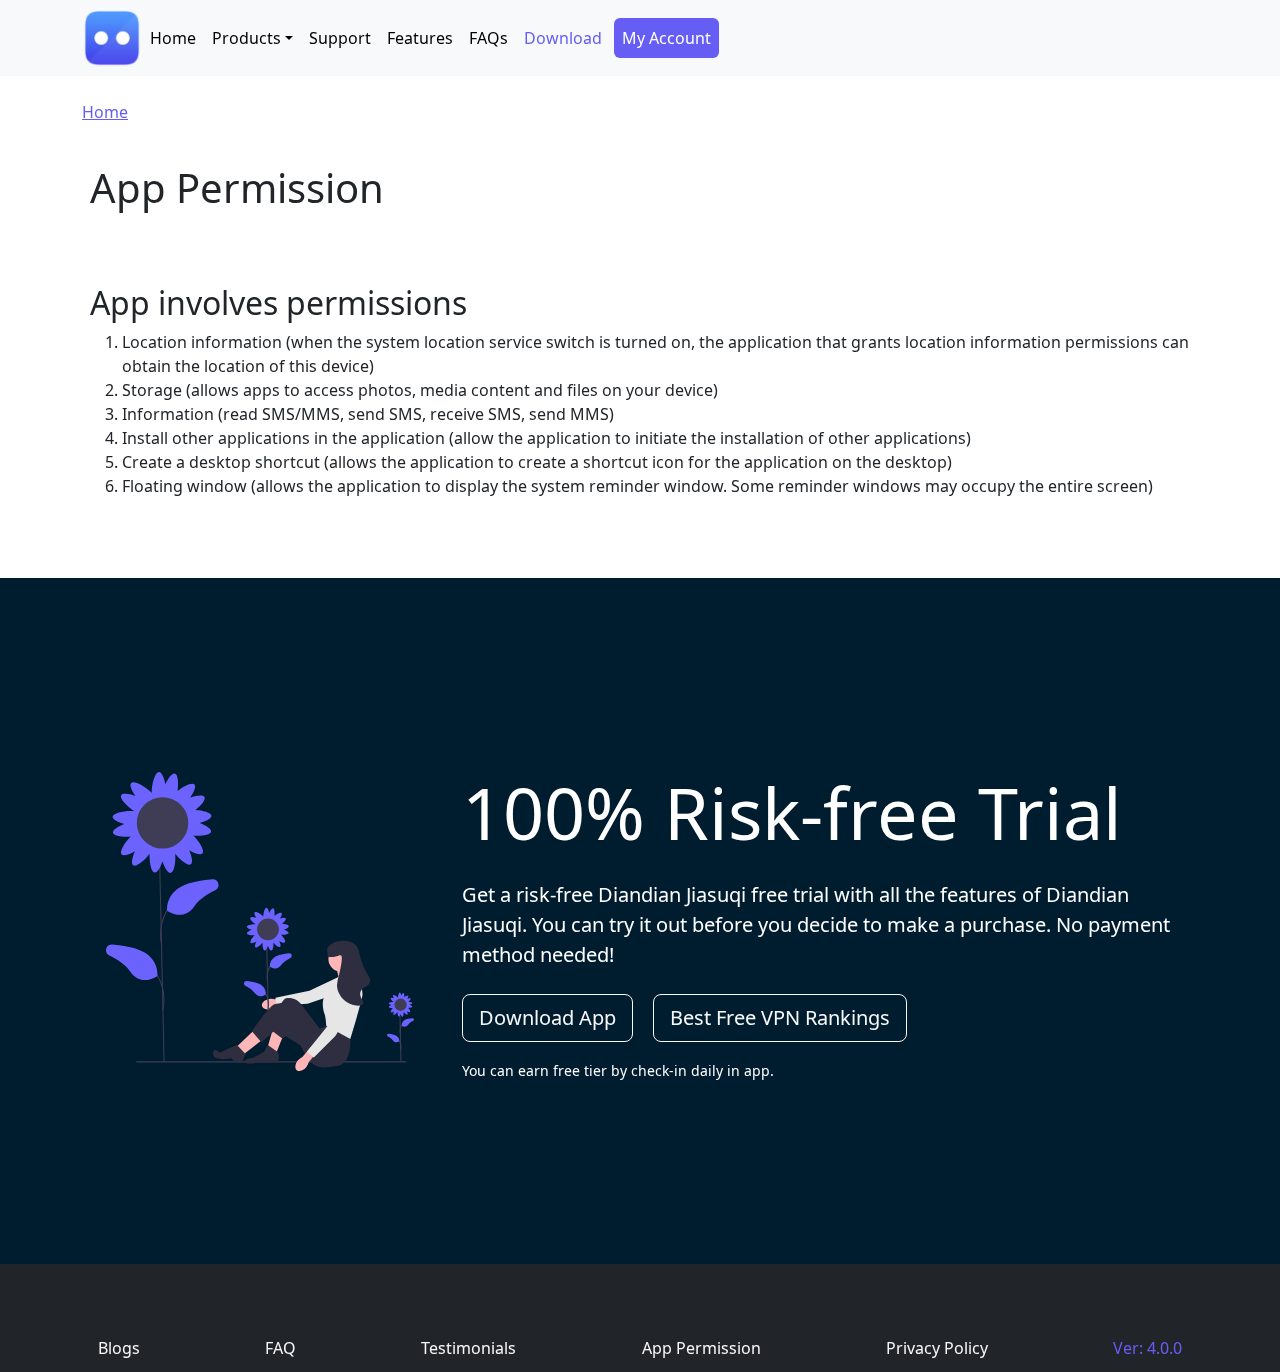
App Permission (701, 1348)
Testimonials (468, 1348)
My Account (666, 38)
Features (420, 38)
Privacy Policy (937, 1348)
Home (173, 38)
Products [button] (246, 38)
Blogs (119, 1348)
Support (340, 38)
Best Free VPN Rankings (780, 1017)
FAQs (488, 38)
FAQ (280, 1348)
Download (563, 38)
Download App (547, 1017)
